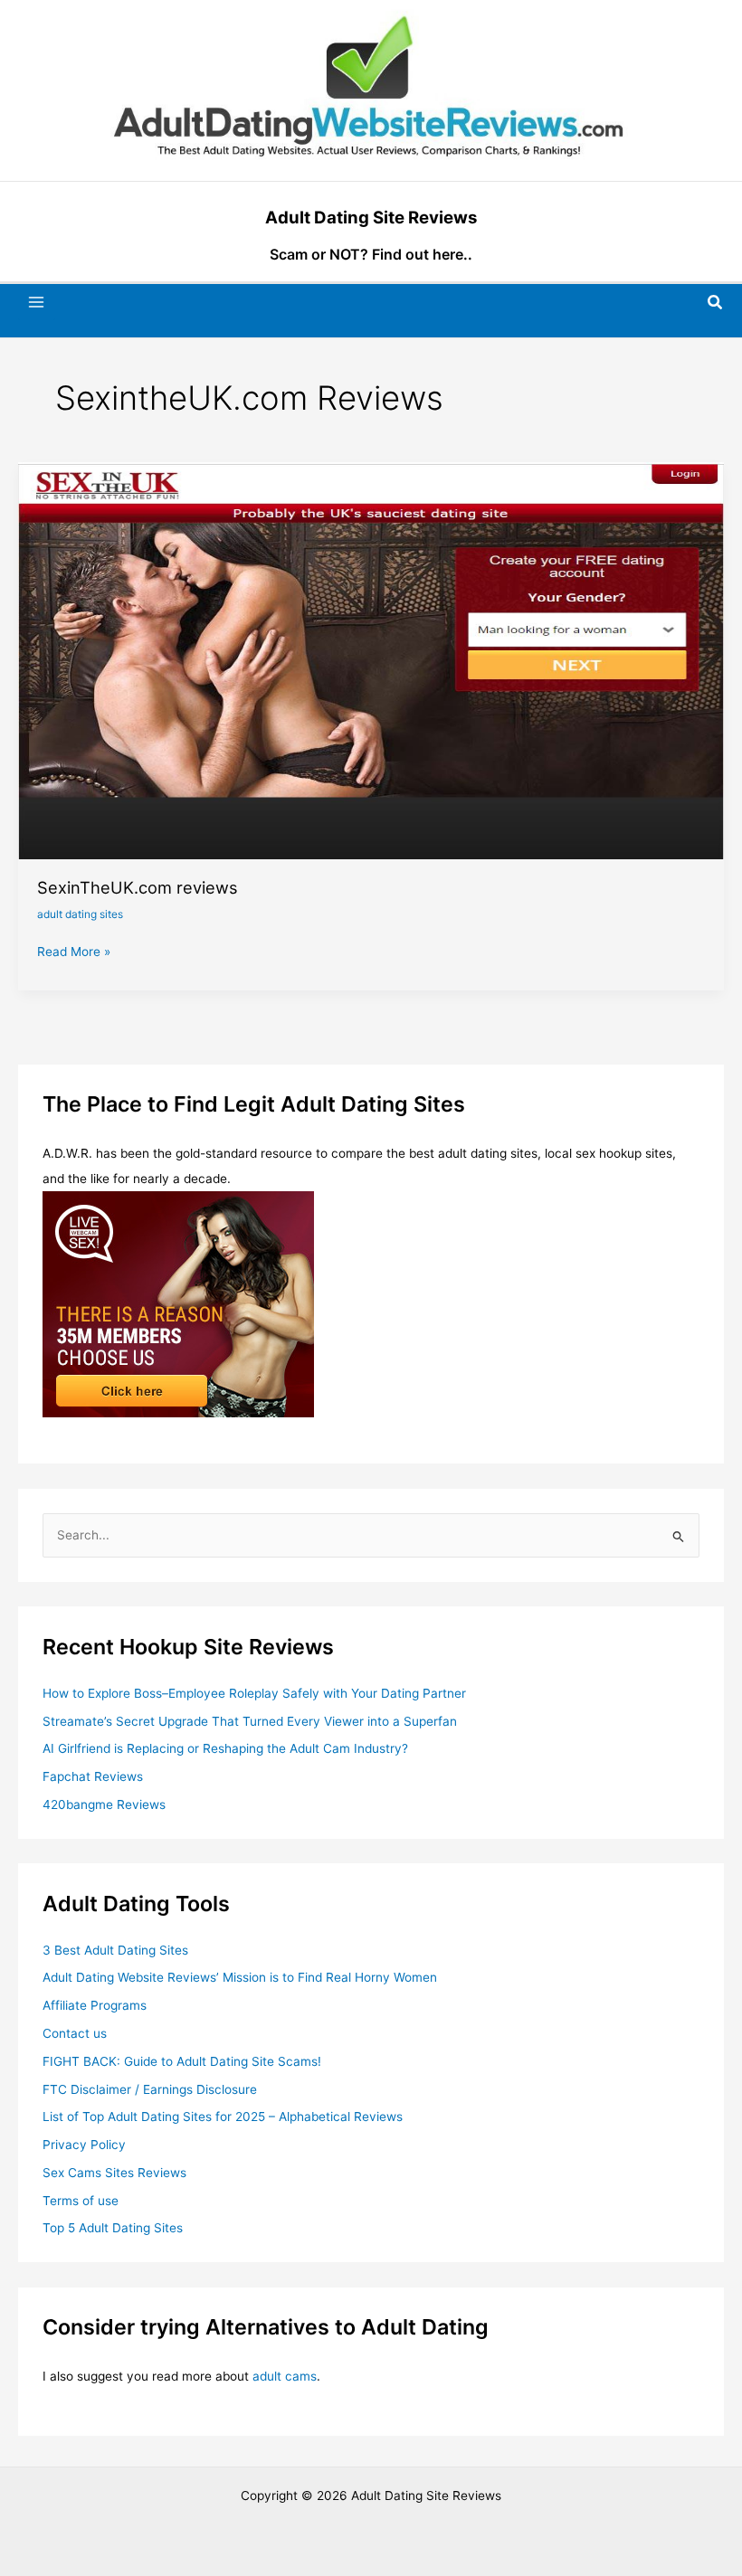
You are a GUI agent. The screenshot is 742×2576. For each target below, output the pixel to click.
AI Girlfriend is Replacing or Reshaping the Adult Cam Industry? (225, 1748)
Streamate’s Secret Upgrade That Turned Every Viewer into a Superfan (250, 1721)
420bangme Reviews (104, 1804)
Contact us (75, 2033)
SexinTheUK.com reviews (138, 887)
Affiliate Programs (95, 2005)
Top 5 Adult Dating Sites (113, 2228)
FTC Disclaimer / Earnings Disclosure (150, 2089)
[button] (716, 303)
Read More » (74, 953)
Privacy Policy (84, 2145)
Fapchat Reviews (93, 1776)
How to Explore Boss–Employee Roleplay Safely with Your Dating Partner (254, 1693)
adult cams (285, 2376)
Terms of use (81, 2201)
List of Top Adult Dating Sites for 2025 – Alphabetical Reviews (223, 2117)
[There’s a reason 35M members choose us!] (178, 1303)
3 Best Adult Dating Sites (115, 1950)
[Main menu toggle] (37, 303)
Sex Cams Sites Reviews (114, 2173)
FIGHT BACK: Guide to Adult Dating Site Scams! (182, 2061)
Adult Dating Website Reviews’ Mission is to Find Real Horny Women (240, 1977)
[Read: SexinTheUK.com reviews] (371, 659)
